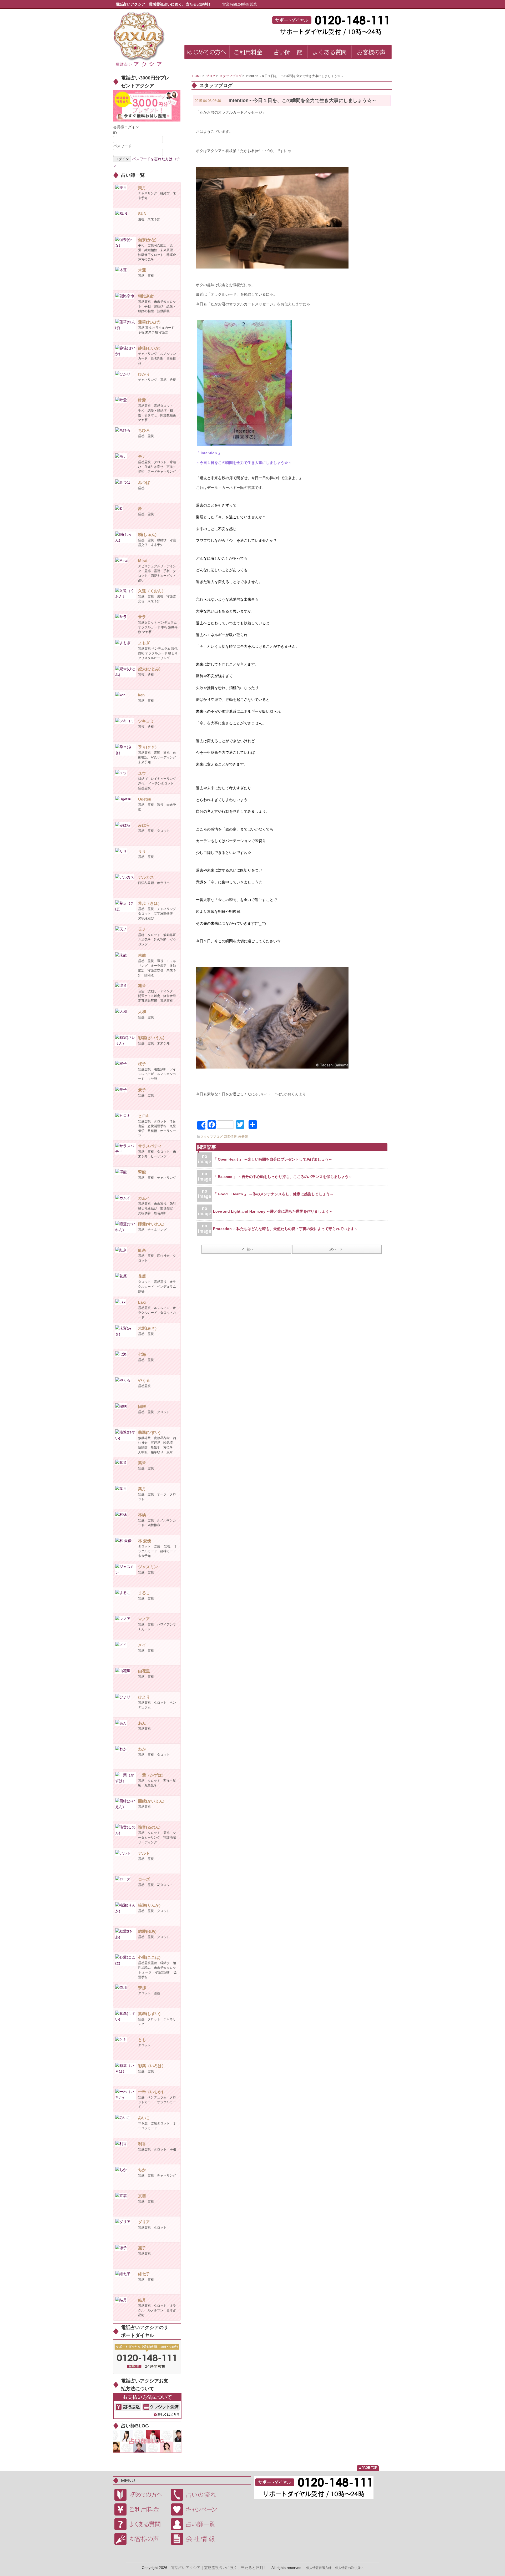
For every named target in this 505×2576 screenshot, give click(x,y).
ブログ (211, 76)
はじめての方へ (141, 2495)
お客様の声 (141, 2539)
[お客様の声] (372, 53)
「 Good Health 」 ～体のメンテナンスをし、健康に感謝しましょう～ (273, 1194)
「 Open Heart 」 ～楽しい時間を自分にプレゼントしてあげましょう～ (273, 1159)
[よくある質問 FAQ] (330, 53)
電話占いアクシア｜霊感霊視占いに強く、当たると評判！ (219, 2568)
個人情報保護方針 (319, 2568)
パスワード (122, 146)
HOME (197, 76)
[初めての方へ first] (207, 53)
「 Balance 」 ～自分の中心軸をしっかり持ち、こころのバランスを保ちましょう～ (283, 1177)
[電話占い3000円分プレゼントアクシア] (147, 105)
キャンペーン (197, 2509)
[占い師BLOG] (147, 2441)
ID (115, 133)
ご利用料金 (141, 2509)
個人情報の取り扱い (349, 2568)
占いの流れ (197, 2495)
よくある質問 (141, 2524)
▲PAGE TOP (368, 2468)
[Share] (201, 1125)
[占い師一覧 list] (288, 53)
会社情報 (197, 2539)
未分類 (243, 1137)
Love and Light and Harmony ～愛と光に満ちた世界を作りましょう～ (273, 1211)
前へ (250, 1249)
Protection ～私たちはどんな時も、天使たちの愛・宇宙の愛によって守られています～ (286, 1229)
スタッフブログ (231, 76)
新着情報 (230, 1137)
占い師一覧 (197, 2524)
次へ (333, 1249)
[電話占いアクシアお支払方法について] (147, 2406)
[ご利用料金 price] (249, 53)
